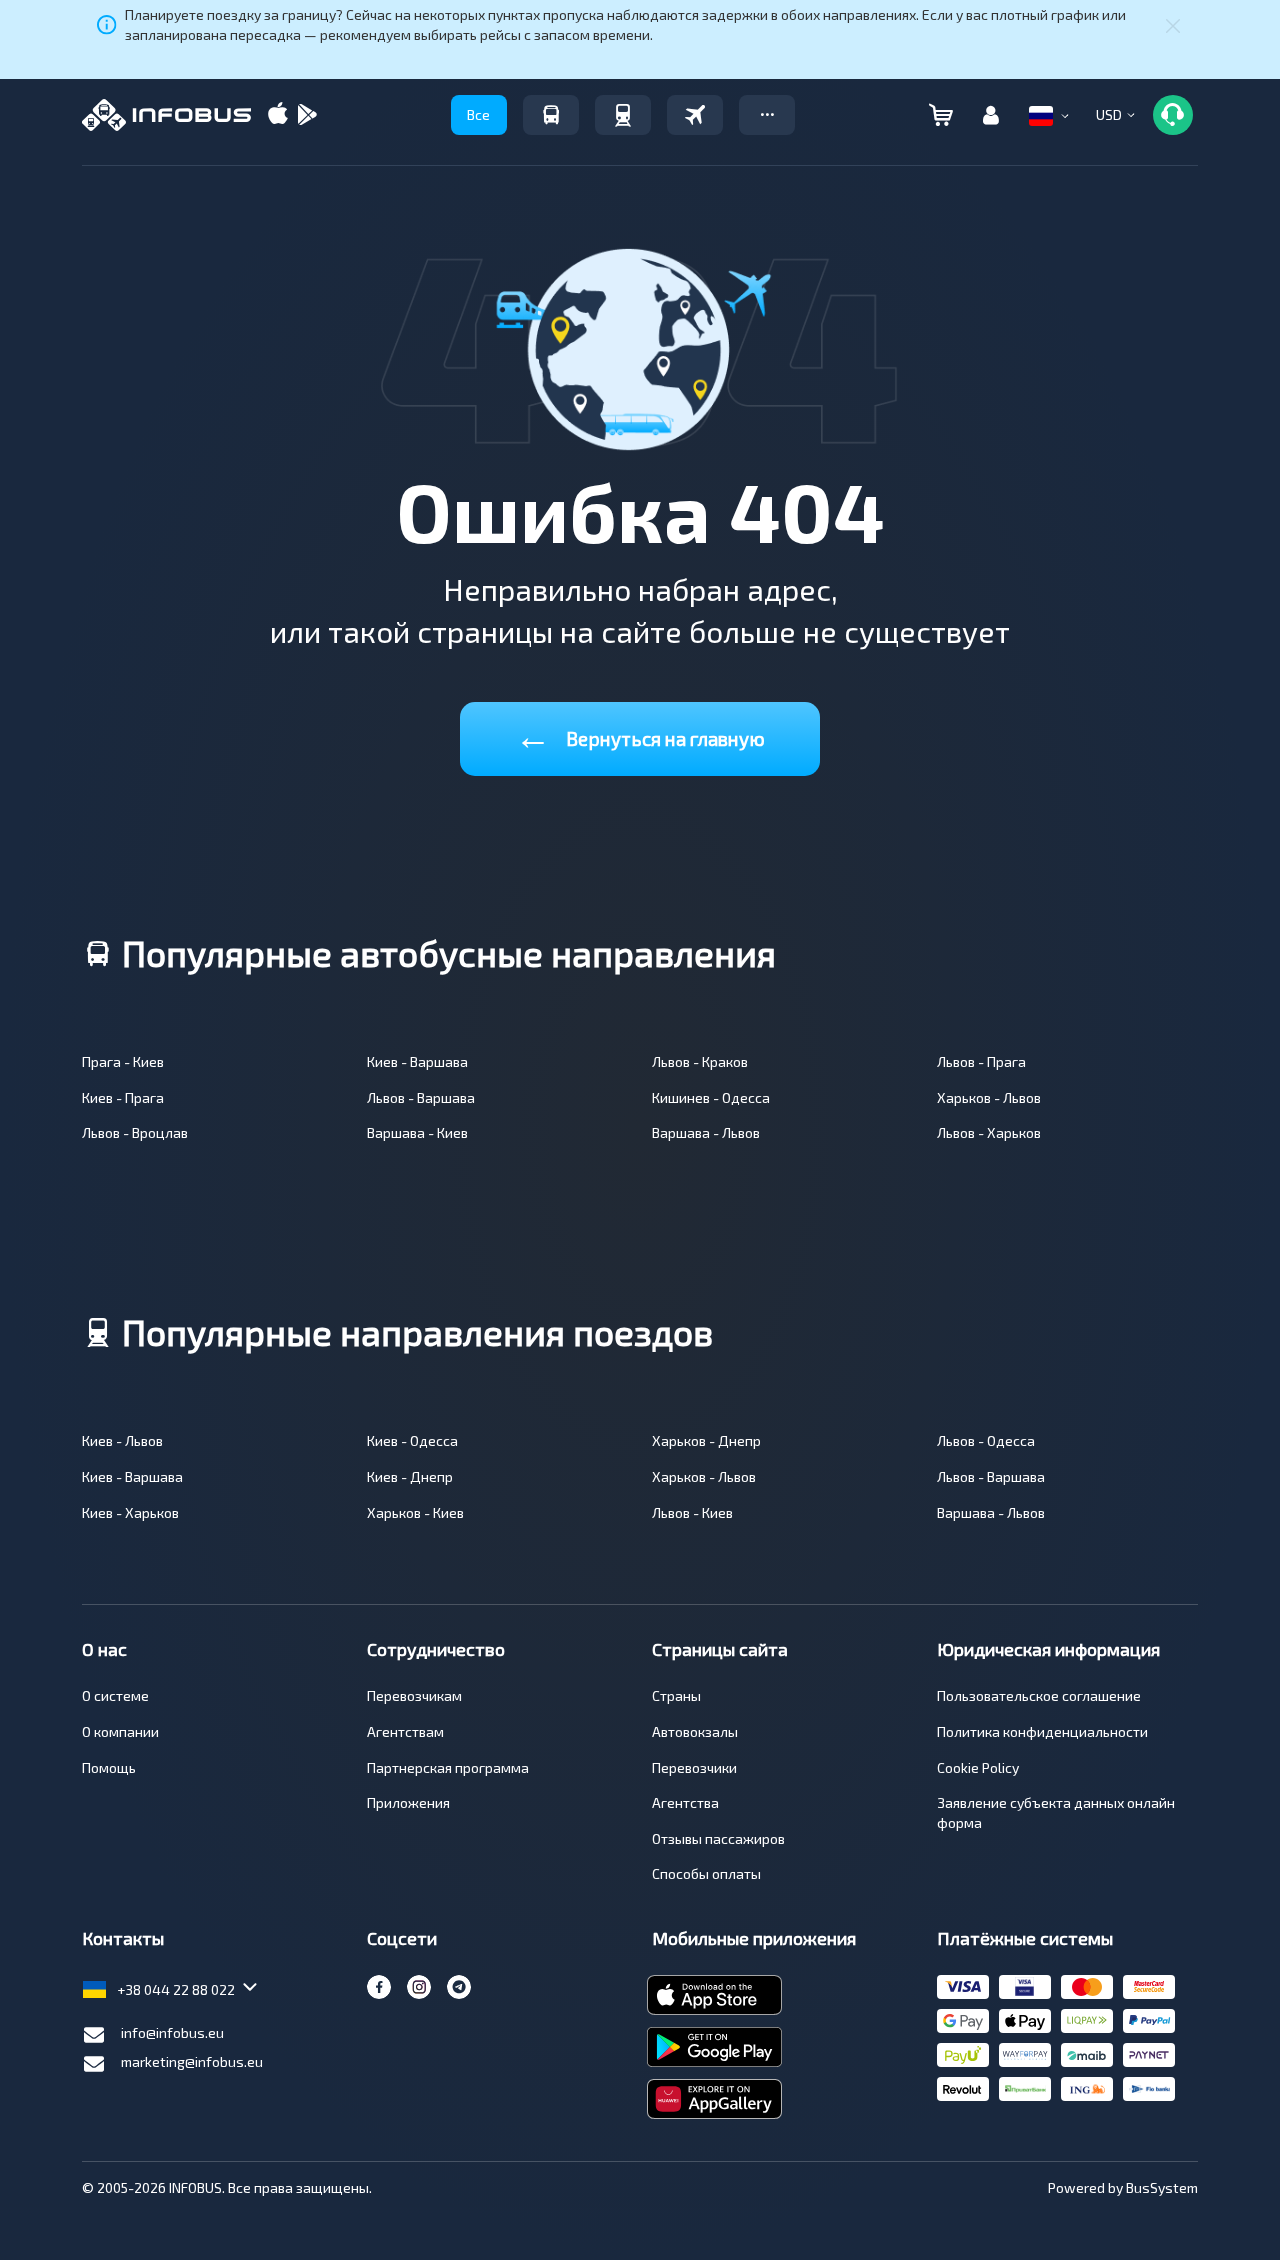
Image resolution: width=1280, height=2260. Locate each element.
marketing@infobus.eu (192, 2061)
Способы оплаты (706, 1873)
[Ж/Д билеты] (623, 115)
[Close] (1173, 25)
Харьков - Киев (415, 1512)
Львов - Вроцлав (135, 1132)
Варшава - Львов (706, 1132)
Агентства (685, 1802)
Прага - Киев (123, 1061)
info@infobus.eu (172, 2032)
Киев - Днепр (410, 1476)
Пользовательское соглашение (1039, 1695)
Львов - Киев (692, 1512)
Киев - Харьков (130, 1512)
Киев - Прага (123, 1097)
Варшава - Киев (417, 1132)
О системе (115, 1695)
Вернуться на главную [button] (640, 734)
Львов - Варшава (421, 1097)
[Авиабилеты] (695, 115)
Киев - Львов (122, 1440)
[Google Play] (307, 115)
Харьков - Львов (989, 1097)
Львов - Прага (981, 1061)
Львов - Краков (700, 1061)
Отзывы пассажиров (718, 1838)
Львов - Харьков (989, 1132)
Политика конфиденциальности (1042, 1731)
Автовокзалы (695, 1731)
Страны (676, 1695)
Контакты (123, 1938)
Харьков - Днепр (706, 1440)
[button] (767, 115)
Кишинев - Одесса (711, 1097)
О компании (120, 1731)
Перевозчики (694, 1767)
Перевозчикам (414, 1695)
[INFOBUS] (166, 115)
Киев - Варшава (417, 1061)
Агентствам (405, 1731)
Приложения (408, 1802)
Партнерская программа (448, 1767)
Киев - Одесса (412, 1440)
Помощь (109, 1767)
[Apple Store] (278, 115)
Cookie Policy (978, 1767)
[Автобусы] (551, 115)
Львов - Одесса (986, 1440)
